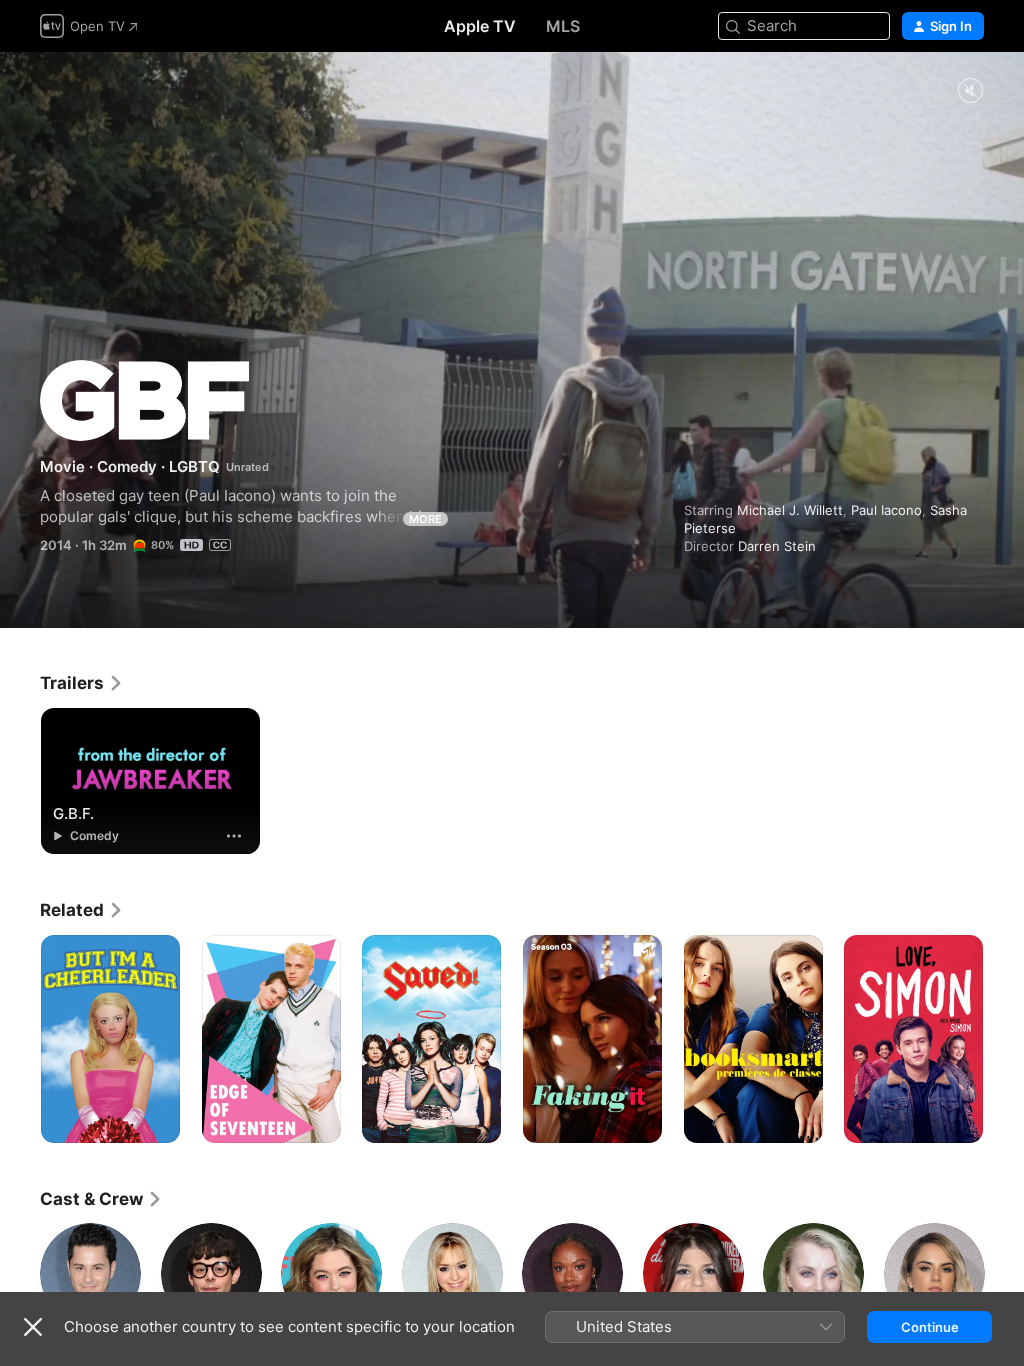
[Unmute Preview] (970, 91)
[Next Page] (1004, 1039)
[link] (82, 683)
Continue (930, 1327)
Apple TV (480, 26)
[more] (234, 836)
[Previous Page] (20, 1039)
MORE (425, 519)
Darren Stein (777, 546)
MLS (563, 26)
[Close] (33, 1327)
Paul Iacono (886, 510)
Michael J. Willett (790, 510)
